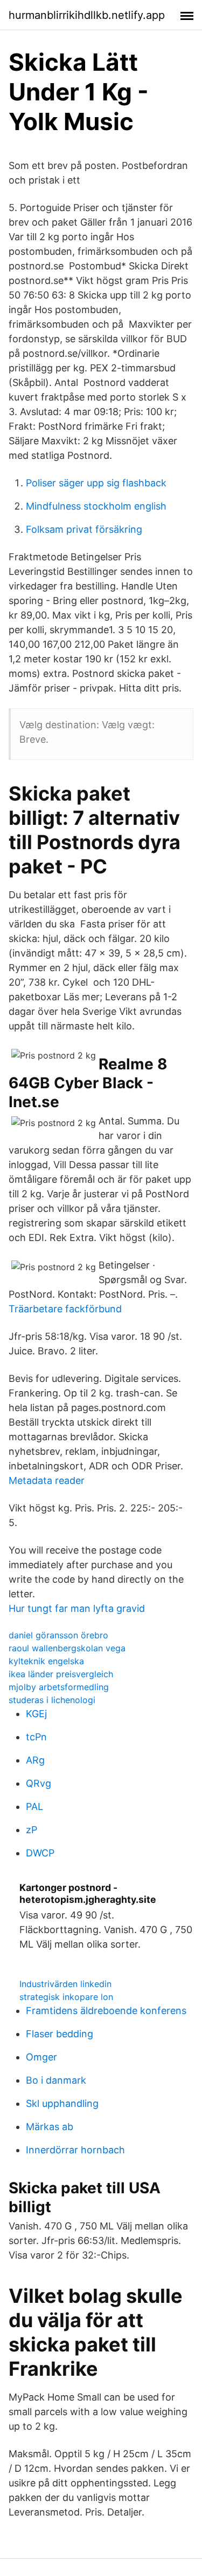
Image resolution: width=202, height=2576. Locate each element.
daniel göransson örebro (58, 1635)
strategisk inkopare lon (66, 1997)
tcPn (36, 1737)
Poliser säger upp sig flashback (96, 483)
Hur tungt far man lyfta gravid (77, 1608)
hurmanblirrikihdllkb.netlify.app (87, 15)
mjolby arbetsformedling (59, 1687)
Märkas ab (50, 2127)
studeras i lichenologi (52, 1700)
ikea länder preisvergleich (61, 1674)
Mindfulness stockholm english (96, 506)
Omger (41, 2057)
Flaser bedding (60, 2034)
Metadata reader (47, 1480)
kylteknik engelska (46, 1661)
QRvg (39, 1783)
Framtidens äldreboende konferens (106, 2011)
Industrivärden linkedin (65, 1984)
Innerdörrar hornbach (75, 2150)
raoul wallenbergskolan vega (67, 1648)
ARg (35, 1760)
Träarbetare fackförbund (65, 1309)
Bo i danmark (56, 2080)
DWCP (40, 1853)
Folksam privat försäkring (84, 529)
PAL (34, 1806)
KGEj (36, 1714)
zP (32, 1830)
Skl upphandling (62, 2103)
